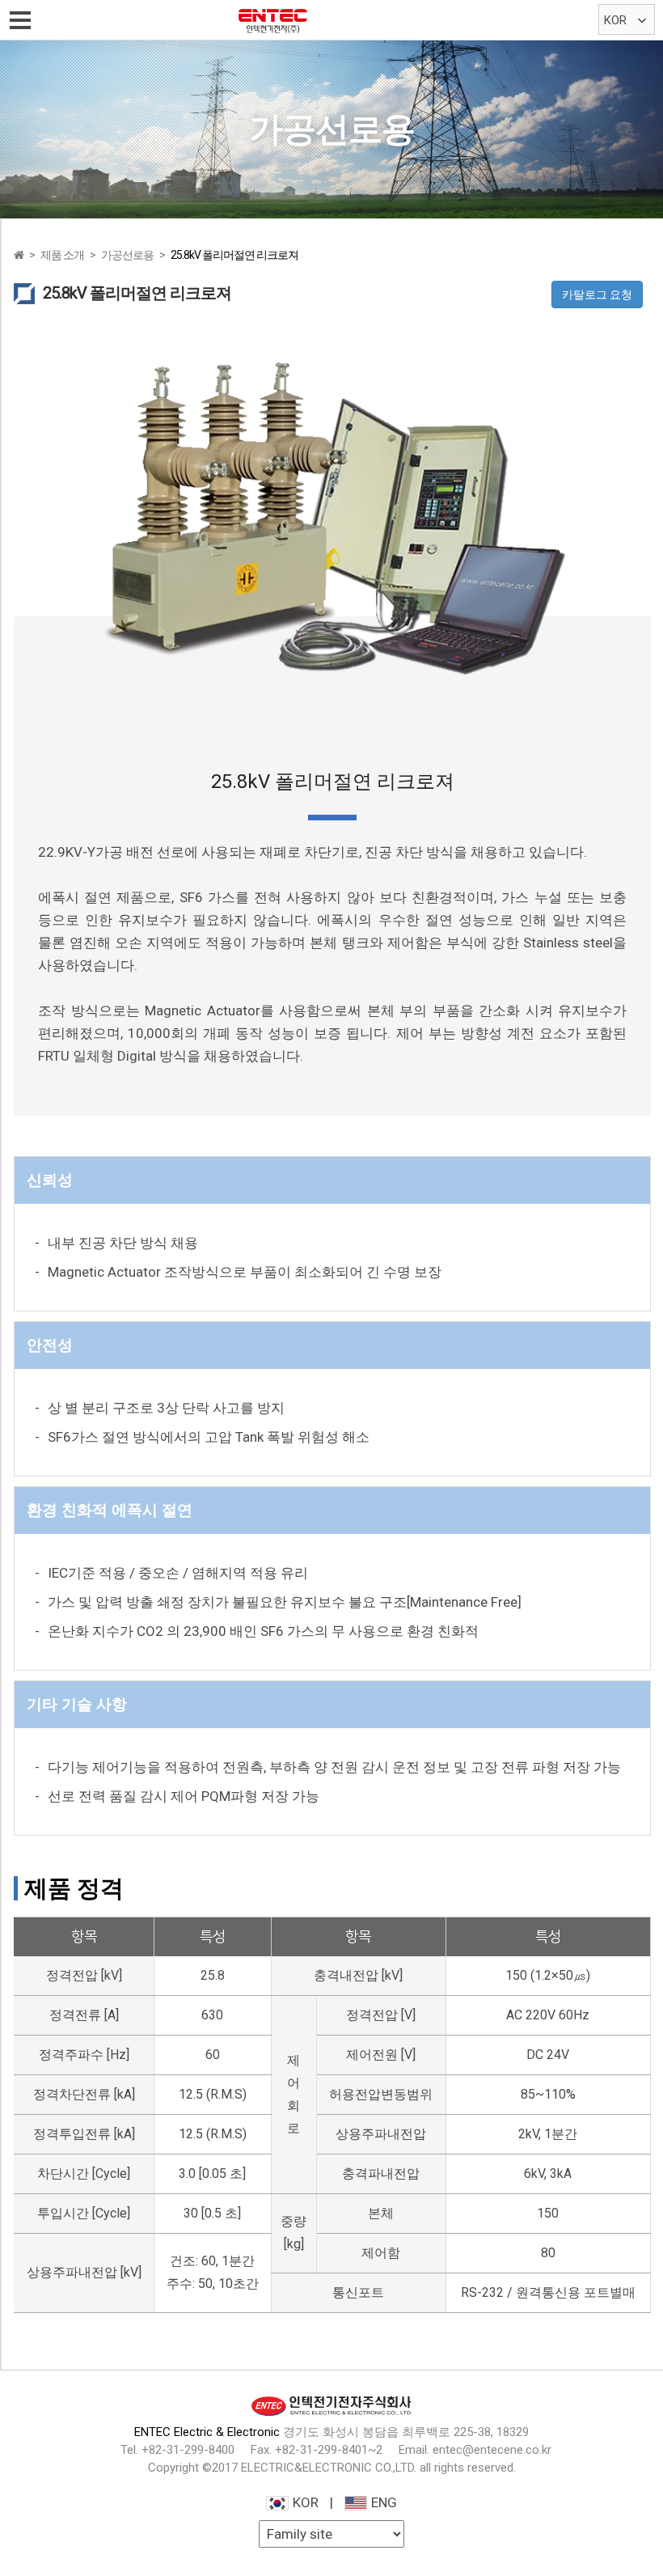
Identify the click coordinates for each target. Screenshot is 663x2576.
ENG (384, 2502)
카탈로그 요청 (597, 294)
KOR (306, 2502)
